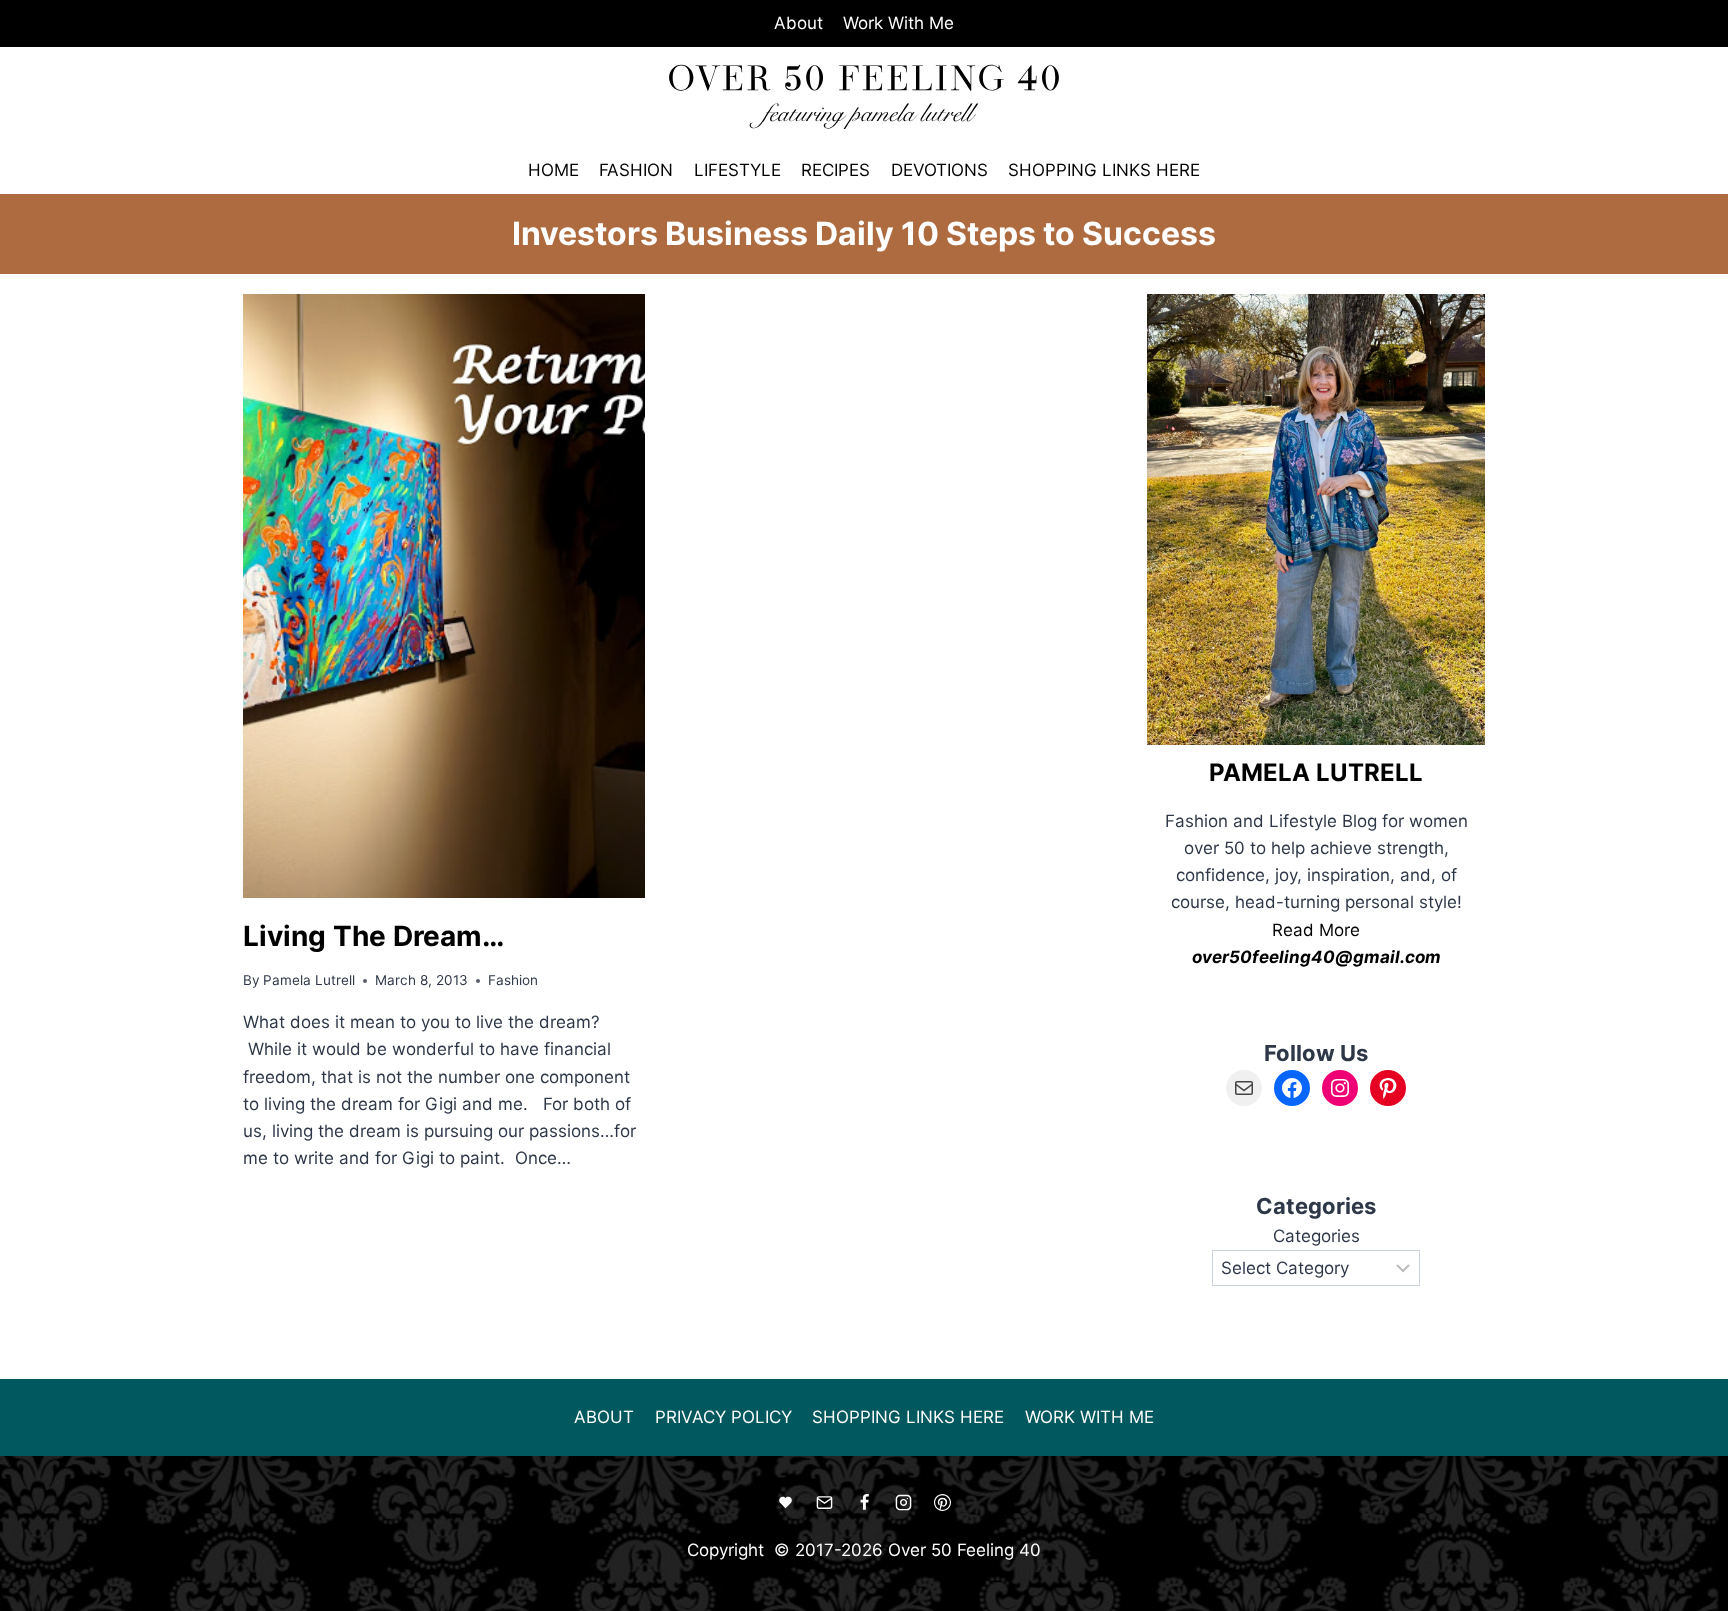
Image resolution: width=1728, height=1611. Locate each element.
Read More (1316, 930)
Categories (1316, 1236)
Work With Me (898, 23)
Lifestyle (737, 170)
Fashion (636, 170)
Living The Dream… (373, 936)
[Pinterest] (942, 1503)
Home (553, 170)
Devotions (939, 170)
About (798, 23)
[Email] (825, 1503)
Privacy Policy (723, 1417)
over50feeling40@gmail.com (1316, 957)
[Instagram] (903, 1503)
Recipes (835, 170)
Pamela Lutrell (309, 980)
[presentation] (444, 595)
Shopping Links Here (1104, 170)
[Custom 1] (786, 1503)
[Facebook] (864, 1503)
